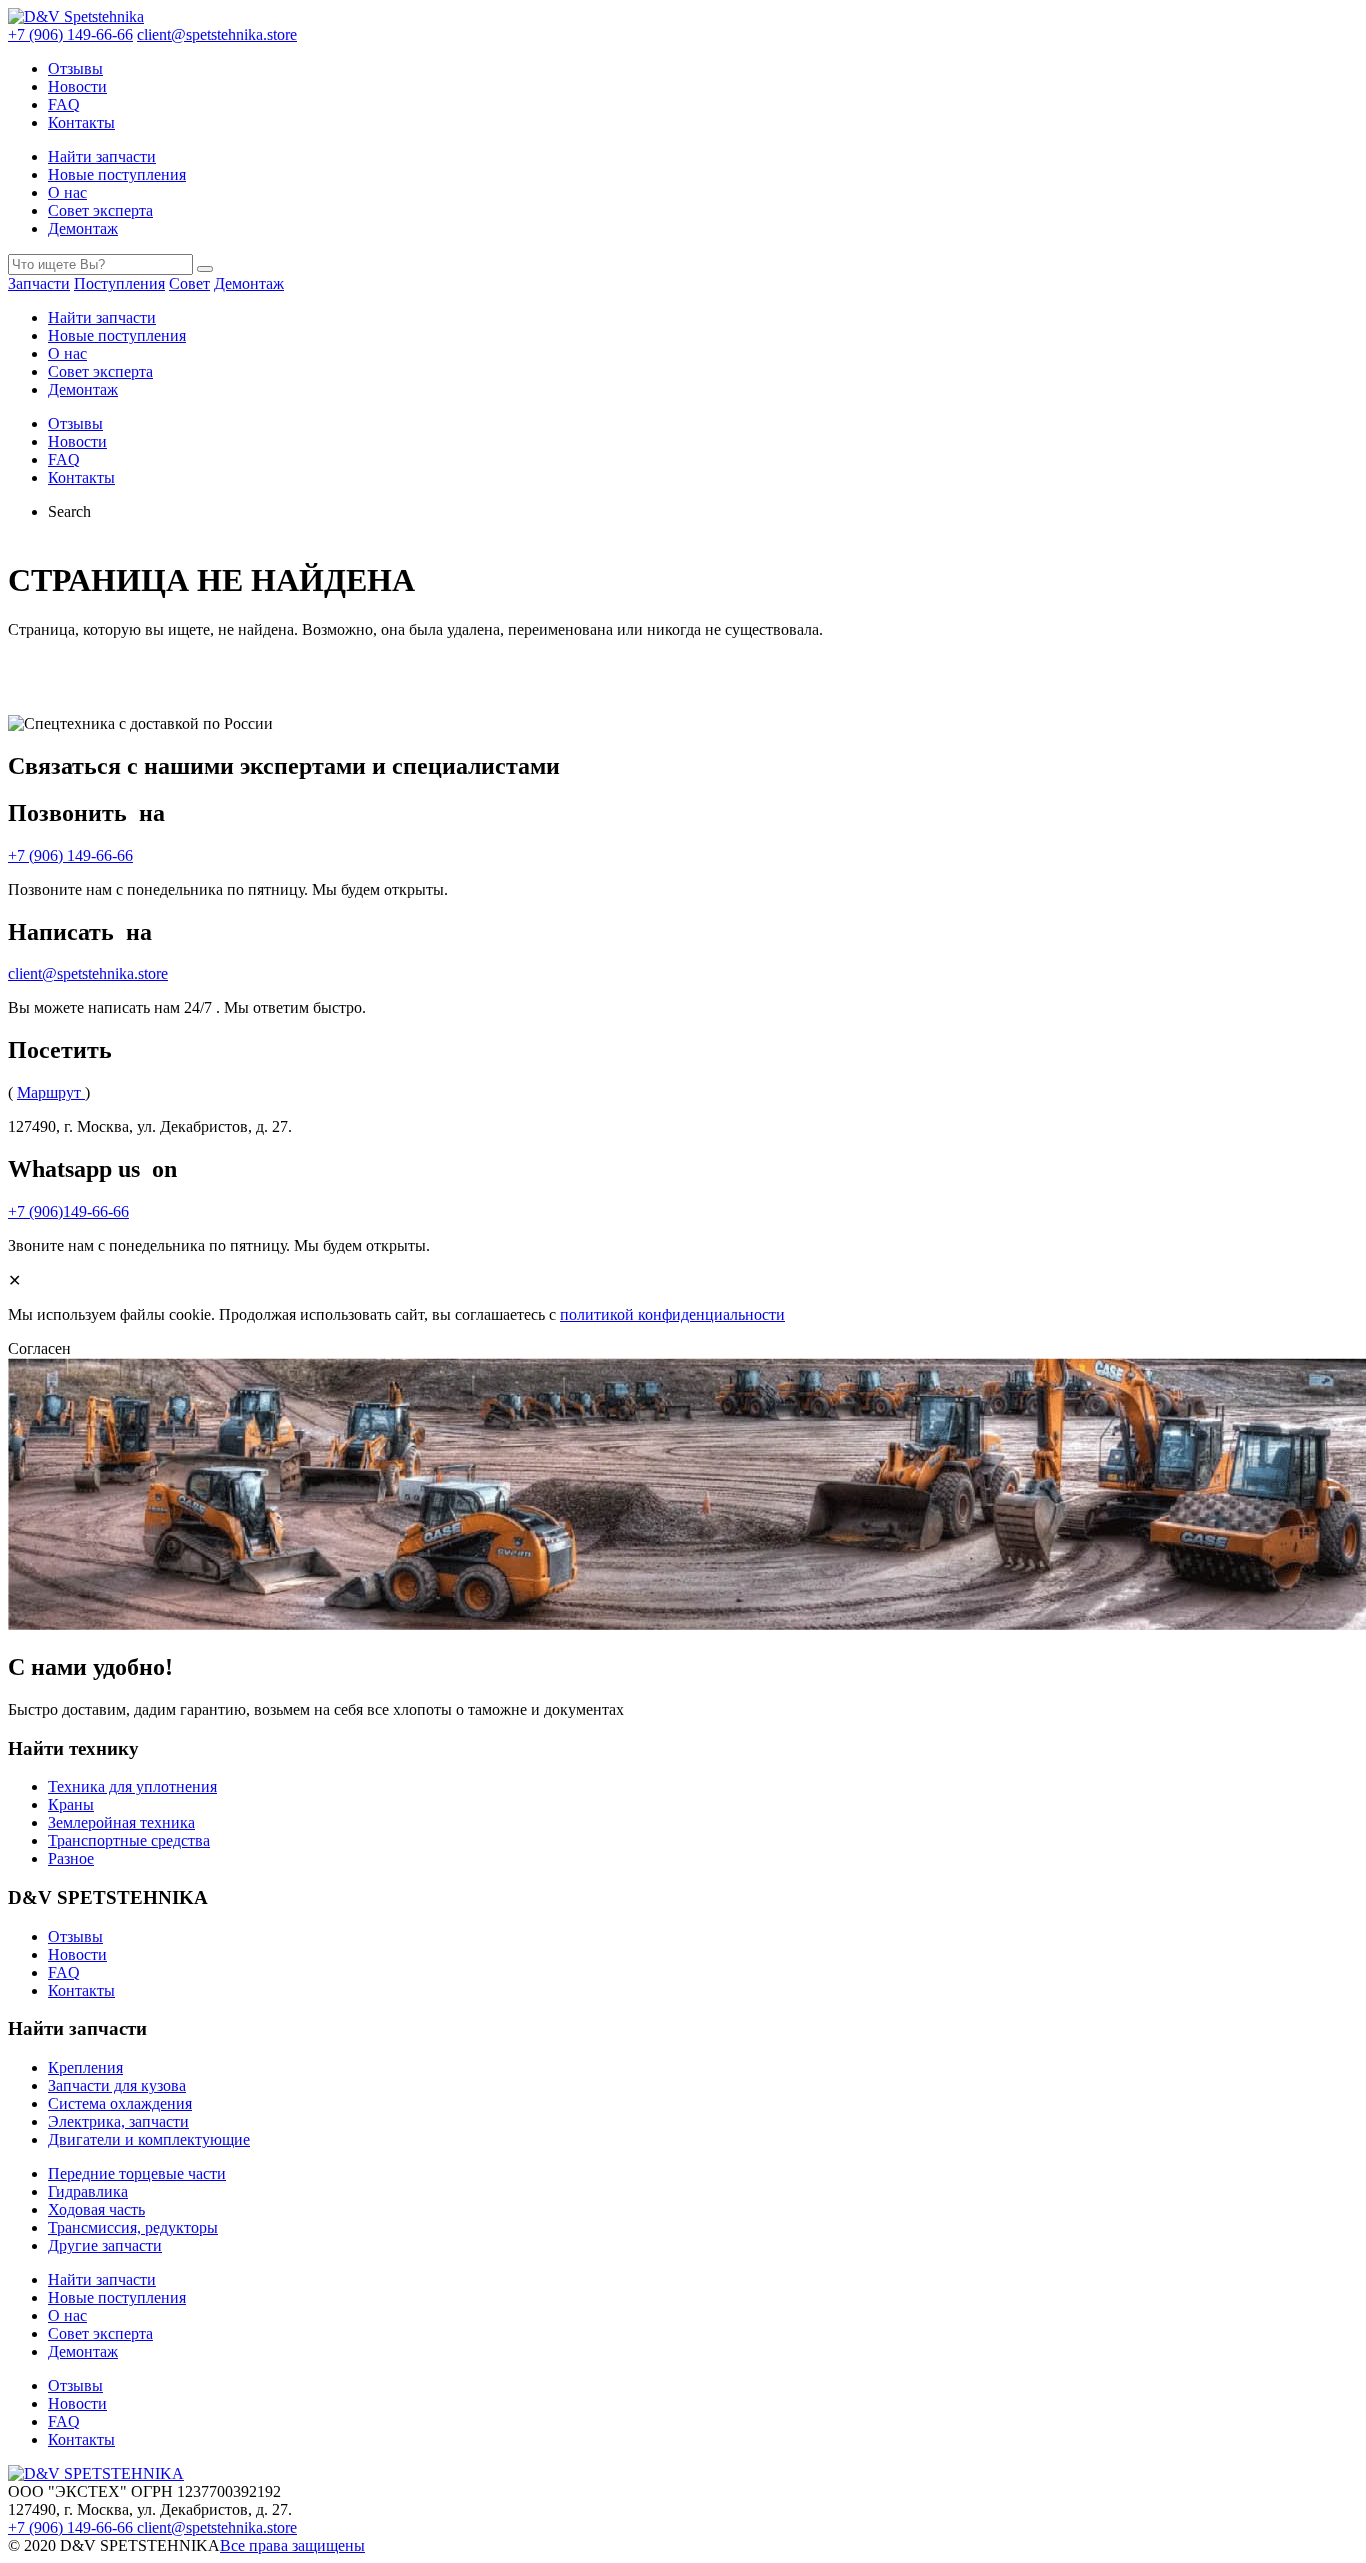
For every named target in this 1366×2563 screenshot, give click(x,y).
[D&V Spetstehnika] (76, 16)
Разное (71, 1858)
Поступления (119, 283)
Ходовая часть (96, 2209)
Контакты (81, 122)
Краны (71, 1804)
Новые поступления (117, 174)
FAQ (64, 104)
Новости (77, 86)
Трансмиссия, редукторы (133, 2227)
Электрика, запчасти (118, 2121)
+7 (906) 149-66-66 (70, 34)
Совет (189, 283)
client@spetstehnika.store (217, 34)
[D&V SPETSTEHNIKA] (96, 2473)
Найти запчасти (102, 156)
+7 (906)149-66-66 (68, 1211)
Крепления (85, 2067)
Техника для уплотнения (132, 1786)
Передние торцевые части (137, 2173)
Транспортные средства (129, 1840)
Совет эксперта (100, 210)
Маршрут (51, 1092)
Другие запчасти (105, 2245)
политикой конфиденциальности (672, 1314)
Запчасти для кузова (117, 2085)
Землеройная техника (121, 1822)
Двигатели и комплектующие (149, 2139)
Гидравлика (88, 2191)
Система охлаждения (120, 2103)
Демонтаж (83, 228)
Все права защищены (292, 2545)
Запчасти (39, 283)
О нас (67, 192)
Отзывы (75, 68)
